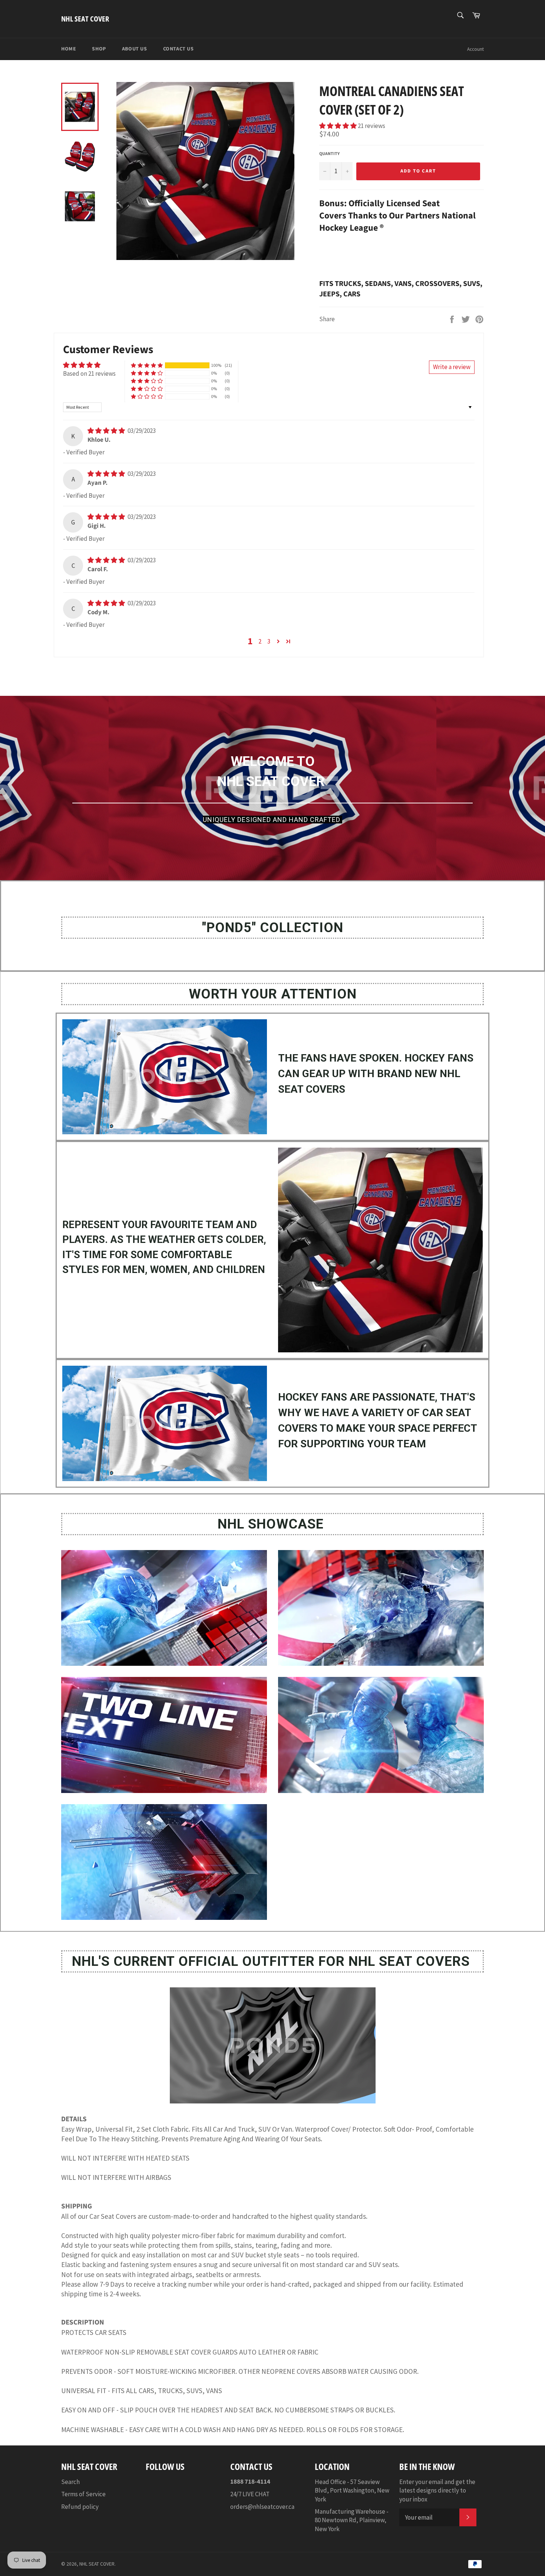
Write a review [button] (452, 367)
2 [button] (260, 641)
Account (475, 49)
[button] (338, 126)
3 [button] (269, 641)
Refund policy (80, 2507)
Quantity (329, 154)
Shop (99, 49)
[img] (107, 431)
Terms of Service (83, 2494)
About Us (135, 49)
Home (69, 49)
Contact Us (179, 49)
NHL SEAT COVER (85, 19)
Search (70, 2482)
